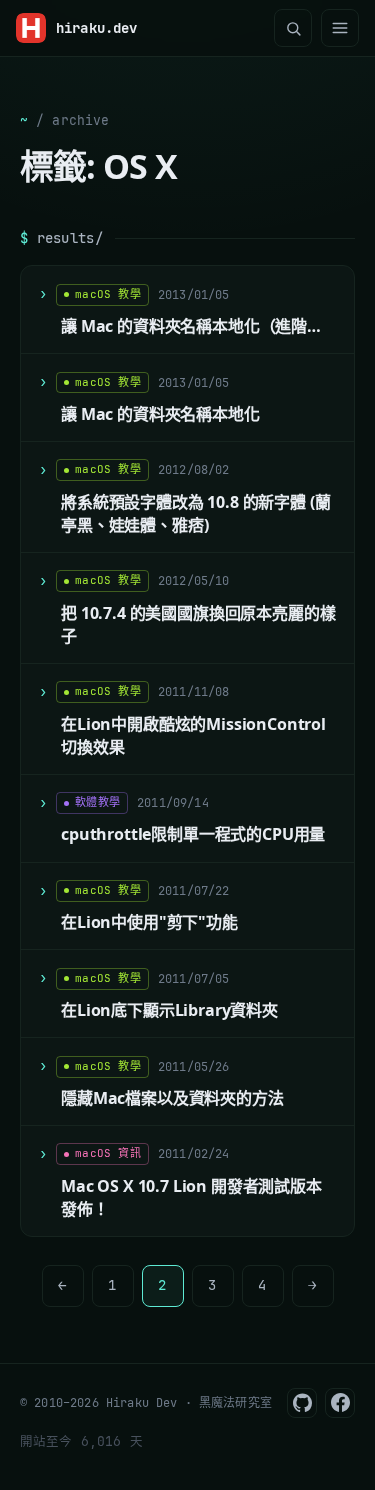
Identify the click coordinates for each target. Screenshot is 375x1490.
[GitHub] (302, 1403)
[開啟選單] (340, 28)
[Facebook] (340, 1403)
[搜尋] (293, 28)
